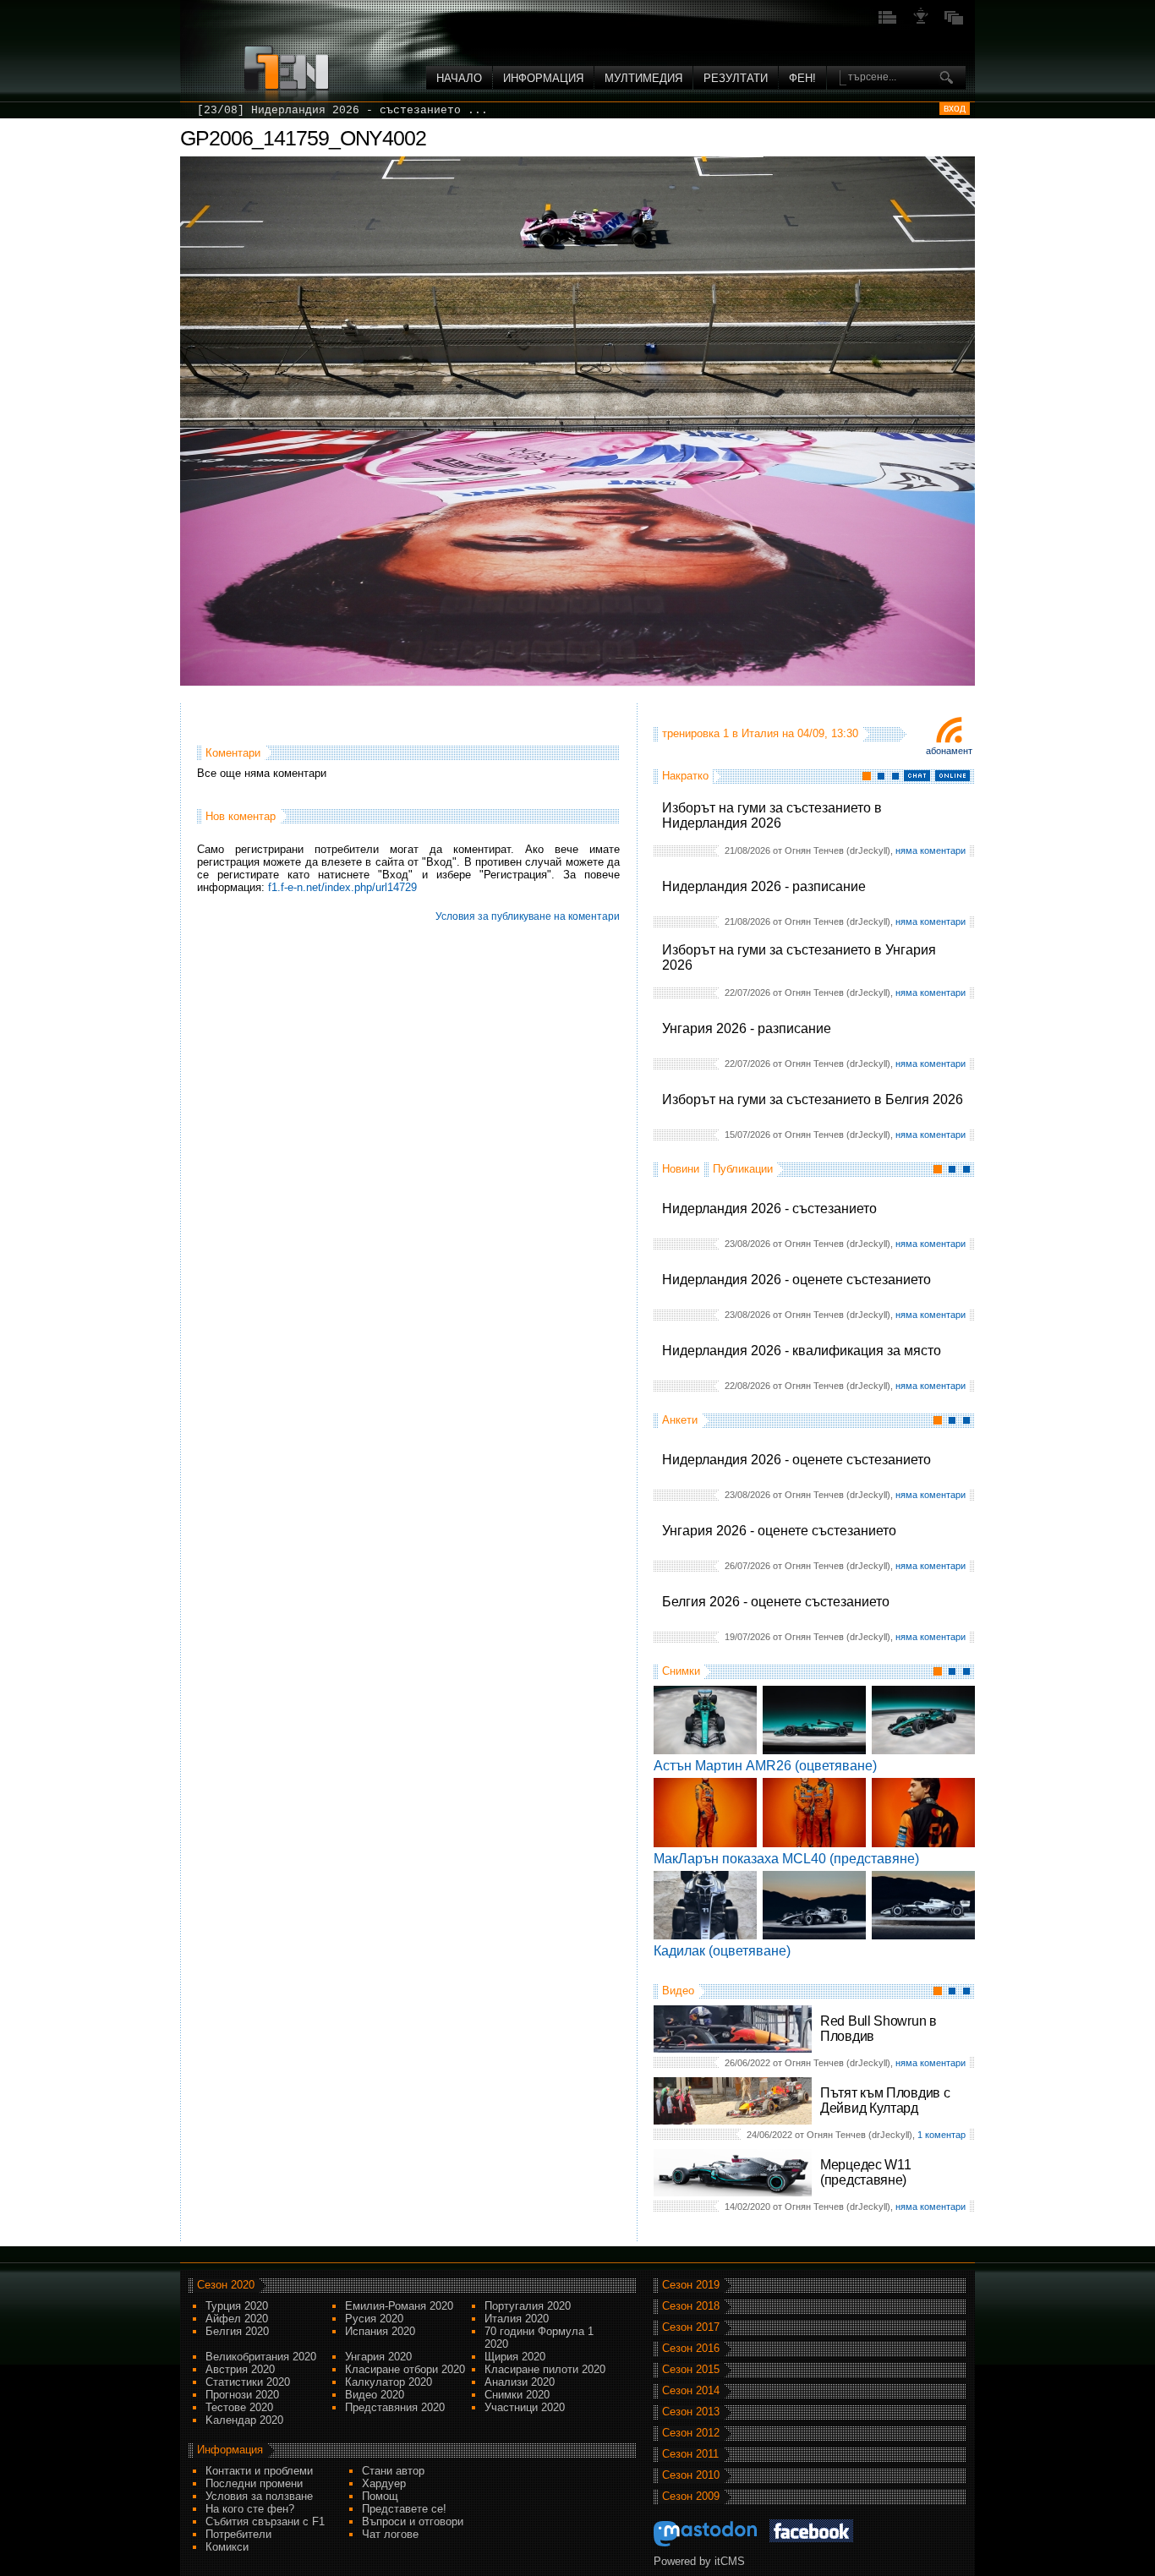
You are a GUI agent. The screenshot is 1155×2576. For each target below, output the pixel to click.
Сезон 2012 (691, 2433)
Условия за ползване (259, 2496)
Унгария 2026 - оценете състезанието (779, 1531)
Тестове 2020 (239, 2407)
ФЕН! (802, 78)
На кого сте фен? (250, 2509)
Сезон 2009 (691, 2496)
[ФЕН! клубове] (921, 22)
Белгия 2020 (237, 2331)
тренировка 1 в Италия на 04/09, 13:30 (760, 733)
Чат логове (390, 2534)
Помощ (380, 2496)
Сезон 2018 (691, 2306)
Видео (678, 1991)
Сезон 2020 (226, 2285)
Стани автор (393, 2471)
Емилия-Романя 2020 (399, 2306)
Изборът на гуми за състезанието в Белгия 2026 (813, 1099)
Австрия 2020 (240, 2369)
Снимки (681, 1671)
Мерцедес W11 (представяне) (865, 2172)
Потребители (238, 2534)
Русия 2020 (374, 2319)
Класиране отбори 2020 (405, 2369)
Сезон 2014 (691, 2390)
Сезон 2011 (690, 2454)
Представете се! (404, 2509)
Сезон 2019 (691, 2285)
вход (955, 108)
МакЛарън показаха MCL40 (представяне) (786, 1859)
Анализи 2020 (520, 2382)
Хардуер (384, 2483)
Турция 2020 (237, 2306)
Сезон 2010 (691, 2475)
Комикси (227, 2547)
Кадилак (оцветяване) (722, 1951)
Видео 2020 (375, 2395)
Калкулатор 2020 (389, 2382)
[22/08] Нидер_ (244, 110)
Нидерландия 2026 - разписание (764, 886)
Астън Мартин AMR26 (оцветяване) (765, 1766)
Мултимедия (643, 78)
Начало (459, 78)
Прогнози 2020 (242, 2395)
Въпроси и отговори (413, 2521)
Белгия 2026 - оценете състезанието (776, 1602)
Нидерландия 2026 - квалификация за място (802, 1351)
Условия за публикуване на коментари (528, 916)
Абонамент (949, 751)
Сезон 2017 (691, 2327)
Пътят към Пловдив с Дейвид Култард (885, 2100)
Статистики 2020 (248, 2382)
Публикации (743, 1169)
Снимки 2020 (517, 2395)
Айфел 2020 (237, 2319)
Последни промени (254, 2483)
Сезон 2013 (691, 2412)
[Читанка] (954, 22)
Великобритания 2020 (261, 2357)
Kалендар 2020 (244, 2420)
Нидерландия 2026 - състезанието (769, 1209)
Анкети (680, 1420)
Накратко (685, 776)
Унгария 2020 (378, 2357)
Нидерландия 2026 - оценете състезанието (796, 1280)
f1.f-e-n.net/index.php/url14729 (342, 887)
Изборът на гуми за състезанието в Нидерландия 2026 (772, 815)
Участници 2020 (525, 2407)
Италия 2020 (517, 2319)
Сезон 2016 (691, 2348)
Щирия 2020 (515, 2357)
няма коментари (931, 850)
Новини (681, 1169)
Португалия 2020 (528, 2306)
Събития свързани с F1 (265, 2521)
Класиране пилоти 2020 (545, 2369)
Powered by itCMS (699, 2561)
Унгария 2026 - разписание (747, 1028)
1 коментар (942, 2135)
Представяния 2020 (395, 2407)
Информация (543, 78)
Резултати (736, 78)
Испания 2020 (380, 2331)
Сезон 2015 (691, 2369)
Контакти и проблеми (259, 2471)
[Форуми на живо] (888, 22)
